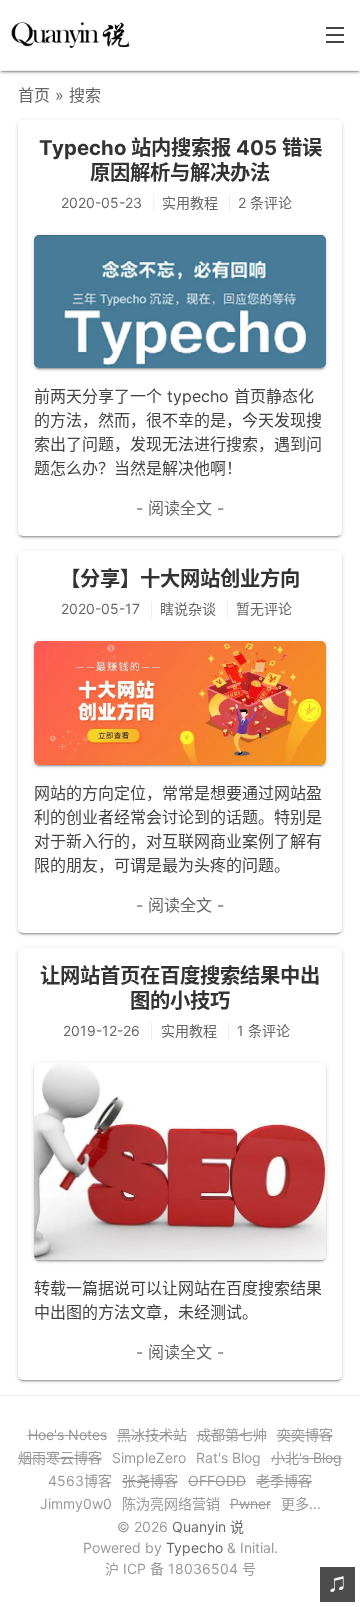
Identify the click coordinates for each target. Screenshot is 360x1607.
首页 (34, 95)
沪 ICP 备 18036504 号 (180, 1568)
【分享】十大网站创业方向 (180, 578)
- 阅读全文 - (180, 508)
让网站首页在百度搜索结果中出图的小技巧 (180, 987)
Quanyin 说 (208, 1526)
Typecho (194, 1547)
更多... (301, 1503)
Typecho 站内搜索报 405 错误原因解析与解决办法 (180, 159)
